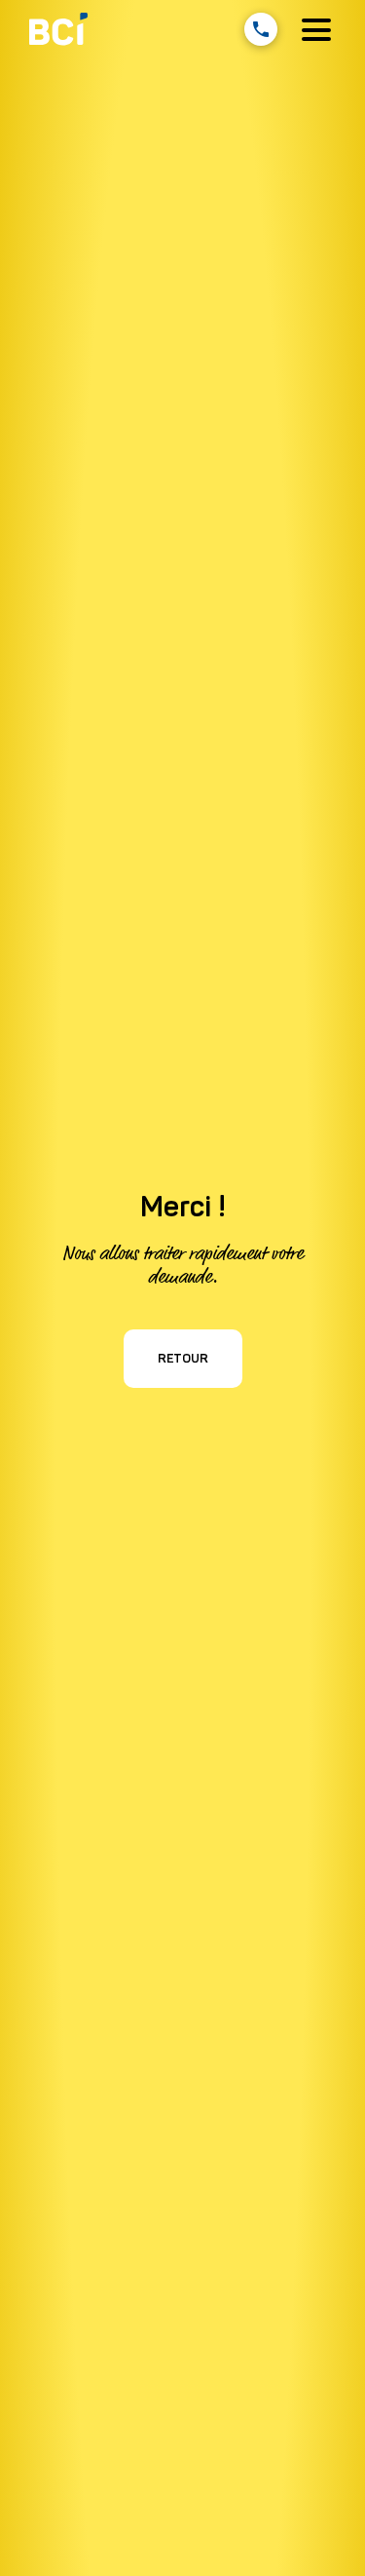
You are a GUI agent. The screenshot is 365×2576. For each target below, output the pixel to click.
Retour (183, 1358)
